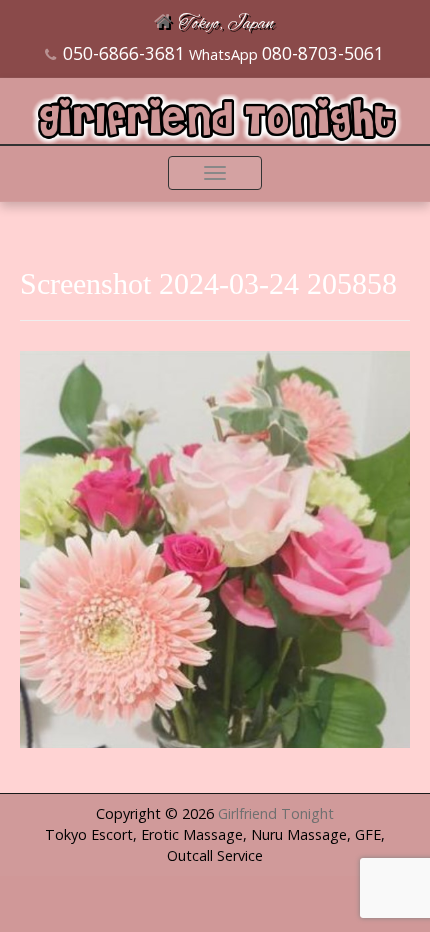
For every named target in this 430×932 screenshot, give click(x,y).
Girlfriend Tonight (276, 813)
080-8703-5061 (323, 53)
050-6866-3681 (124, 53)
